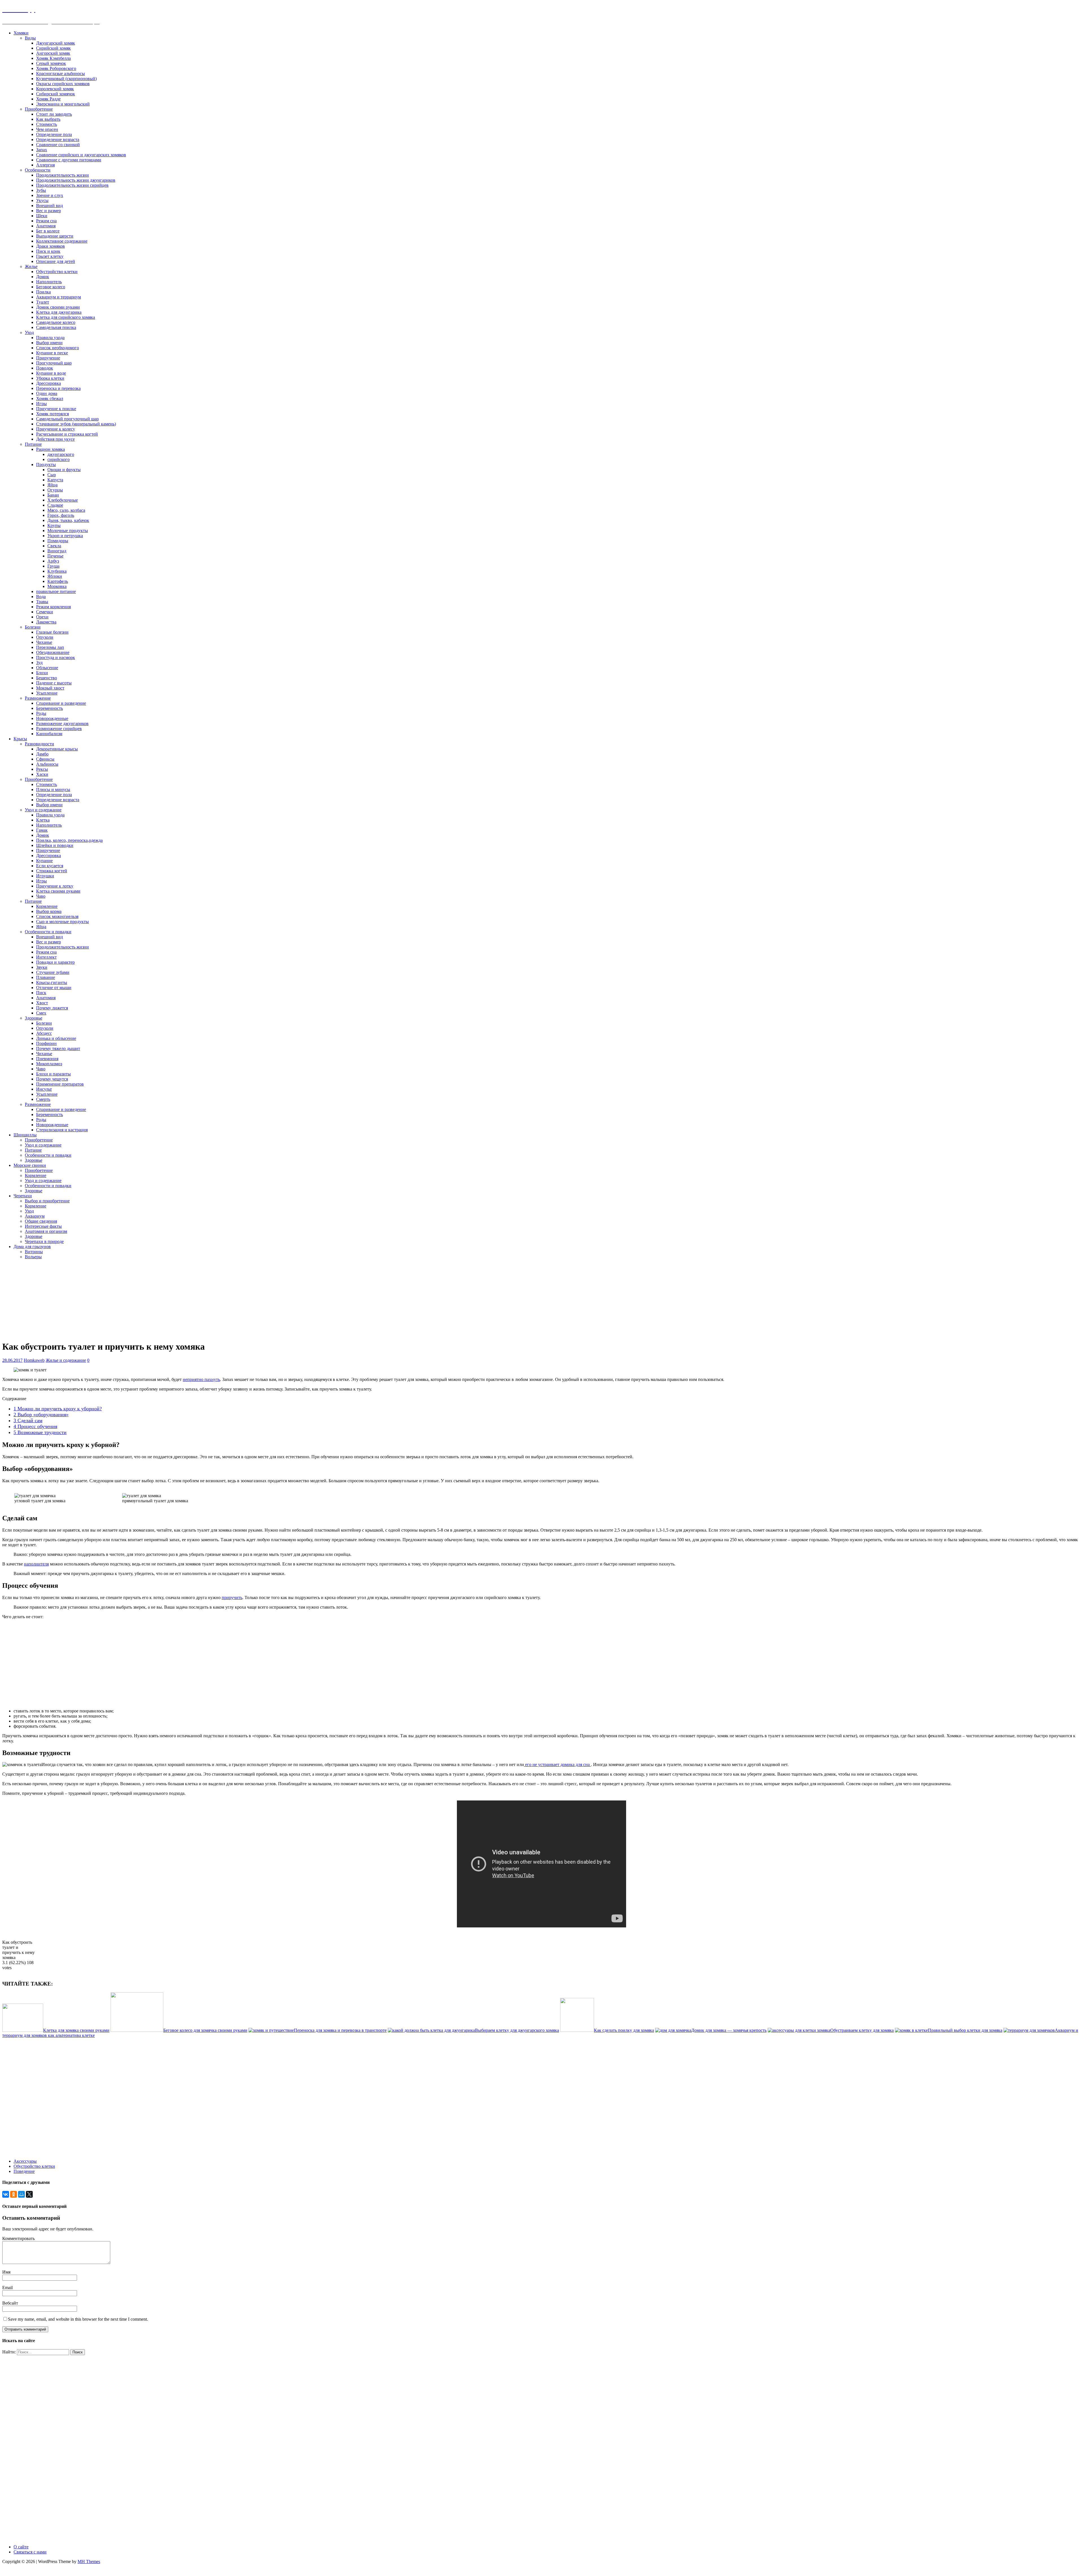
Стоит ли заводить (54, 114)
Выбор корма (49, 911)
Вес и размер (49, 211)
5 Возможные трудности (40, 1432)
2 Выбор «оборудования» (41, 1415)
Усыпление (47, 693)
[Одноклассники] (14, 2194)
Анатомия (46, 226)
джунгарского (61, 454)
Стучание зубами (53, 972)
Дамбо (42, 754)
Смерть (43, 1099)
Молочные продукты (68, 531)
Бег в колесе (48, 231)
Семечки (45, 612)
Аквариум (35, 1216)
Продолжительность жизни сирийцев (72, 185)
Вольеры (33, 1257)
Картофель (58, 581)
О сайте (21, 2547)
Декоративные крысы (57, 749)
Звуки (42, 967)
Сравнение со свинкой (58, 145)
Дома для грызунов (32, 1247)
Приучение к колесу (56, 429)
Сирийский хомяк (53, 48)
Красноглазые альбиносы (60, 73)
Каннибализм (49, 734)
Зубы (41, 190)
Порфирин (46, 1043)
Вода (41, 597)
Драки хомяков (50, 246)
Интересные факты (43, 1226)
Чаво (41, 896)
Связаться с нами (30, 2552)
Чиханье (44, 642)
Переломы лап (50, 647)
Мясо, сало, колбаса (66, 510)
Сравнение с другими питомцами (69, 160)
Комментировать (18, 2238)
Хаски (42, 774)
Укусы (42, 200)
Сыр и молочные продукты (62, 922)
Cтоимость (47, 784)
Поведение (24, 2171)
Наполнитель (49, 282)
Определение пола (54, 134)
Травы (42, 602)
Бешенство (47, 678)
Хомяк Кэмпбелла (53, 58)
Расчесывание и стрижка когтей (67, 434)
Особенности (38, 170)
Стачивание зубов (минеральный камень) (76, 424)
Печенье (55, 556)
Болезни (33, 627)
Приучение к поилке (56, 409)
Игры (41, 404)
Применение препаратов (60, 1084)
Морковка (57, 586)
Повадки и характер (55, 962)
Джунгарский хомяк (56, 43)
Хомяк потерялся (52, 414)
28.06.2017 (12, 1360)
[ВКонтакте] (6, 2194)
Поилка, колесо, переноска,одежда (69, 840)
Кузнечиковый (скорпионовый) (66, 79)
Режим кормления (53, 607)
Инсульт (44, 1089)
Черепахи (23, 1196)
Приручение (48, 358)
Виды (30, 38)
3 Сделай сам (28, 1420)
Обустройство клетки (57, 272)
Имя (6, 2272)
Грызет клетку (50, 256)
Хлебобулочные (63, 500)
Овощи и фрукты (64, 470)
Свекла (54, 546)
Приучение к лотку (55, 886)
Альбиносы (47, 764)
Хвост (42, 1003)
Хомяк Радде (48, 99)
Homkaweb (34, 1360)
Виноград (57, 551)
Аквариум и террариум (59, 297)
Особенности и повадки (48, 932)
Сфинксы (45, 759)
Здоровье (34, 1018)
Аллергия (45, 165)
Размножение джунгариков (62, 723)
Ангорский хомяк (53, 53)
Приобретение (39, 109)
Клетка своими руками (58, 891)
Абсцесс (44, 1033)
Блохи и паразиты (53, 1074)
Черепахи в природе (44, 1241)
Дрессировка (49, 383)
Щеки (42, 216)
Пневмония (47, 1059)
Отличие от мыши (54, 988)
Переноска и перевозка (58, 388)
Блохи (42, 673)
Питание (33, 444)
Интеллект (46, 957)
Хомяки (21, 33)
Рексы (42, 769)
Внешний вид (49, 206)
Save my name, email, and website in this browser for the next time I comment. (78, 2319)
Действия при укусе (55, 439)
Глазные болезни (52, 632)
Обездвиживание (53, 652)
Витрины (34, 1252)
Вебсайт (10, 2303)
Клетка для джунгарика (59, 312)
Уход (29, 332)
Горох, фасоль (61, 515)
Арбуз (53, 561)
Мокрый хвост (50, 688)
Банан (53, 495)
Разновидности (39, 744)
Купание (44, 861)
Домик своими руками (58, 307)
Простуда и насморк (56, 657)
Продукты (46, 465)
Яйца (52, 485)
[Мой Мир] (21, 2194)
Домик (43, 277)
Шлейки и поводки (55, 845)
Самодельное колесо (56, 322)
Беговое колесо (51, 287)
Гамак (42, 830)
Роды (41, 713)
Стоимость (47, 124)
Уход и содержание (43, 810)
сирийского (59, 459)
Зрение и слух (50, 195)
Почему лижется (52, 1008)
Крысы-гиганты (52, 982)
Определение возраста (58, 140)
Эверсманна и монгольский (63, 104)
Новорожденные (52, 718)
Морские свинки (30, 1165)
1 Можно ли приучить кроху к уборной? (58, 1409)
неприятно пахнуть (201, 1379)
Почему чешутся (52, 1079)
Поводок (45, 368)
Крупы (54, 525)
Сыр (52, 475)
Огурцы (55, 490)
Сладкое (55, 505)
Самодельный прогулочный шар (67, 419)
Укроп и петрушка (65, 536)
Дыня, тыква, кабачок (68, 520)
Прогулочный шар (54, 363)
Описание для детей (56, 261)
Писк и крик (48, 251)
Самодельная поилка (56, 327)
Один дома (47, 393)
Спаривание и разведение (61, 703)
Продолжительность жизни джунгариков (76, 180)
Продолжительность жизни (62, 175)
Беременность (49, 708)
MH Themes (89, 2561)
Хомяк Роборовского (56, 68)
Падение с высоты (54, 683)
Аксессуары (25, 2161)
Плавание (46, 977)
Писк (41, 993)
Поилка (43, 292)
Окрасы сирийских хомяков (63, 84)
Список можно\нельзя (57, 916)
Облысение (47, 668)
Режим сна (46, 221)
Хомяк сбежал (50, 398)
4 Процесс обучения (35, 1426)
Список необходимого (58, 348)
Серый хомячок (51, 63)
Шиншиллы (25, 1135)
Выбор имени (49, 343)
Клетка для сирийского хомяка (66, 317)
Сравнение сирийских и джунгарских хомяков (81, 155)
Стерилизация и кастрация (62, 1130)
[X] (29, 2194)
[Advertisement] (499, 1299)
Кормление (47, 906)
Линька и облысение (56, 1038)
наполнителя (36, 1564)
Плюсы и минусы (53, 790)
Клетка (43, 820)
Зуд (39, 663)
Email (7, 2288)
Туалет (43, 302)
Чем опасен (47, 129)
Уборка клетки (50, 378)
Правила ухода (50, 338)
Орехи (42, 617)
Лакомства (46, 622)
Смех (41, 1013)
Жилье (31, 266)
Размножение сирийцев (59, 729)
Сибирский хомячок (56, 94)
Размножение (38, 698)
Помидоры (58, 541)
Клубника (57, 571)
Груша (53, 566)
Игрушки (45, 876)
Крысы (20, 739)
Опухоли (45, 637)
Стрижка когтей (52, 871)
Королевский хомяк (55, 89)
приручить (232, 1597)
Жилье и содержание (66, 1360)
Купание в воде (51, 373)
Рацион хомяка (50, 449)
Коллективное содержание (62, 241)
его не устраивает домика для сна (557, 1764)
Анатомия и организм (46, 1231)
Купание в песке (52, 353)
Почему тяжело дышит (58, 1048)
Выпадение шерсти (55, 236)
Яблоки (55, 576)
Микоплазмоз (49, 1064)
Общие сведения (41, 1221)
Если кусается (50, 866)
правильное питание (56, 591)
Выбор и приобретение (47, 1201)
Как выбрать (48, 119)
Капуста (55, 480)
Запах (42, 150)
